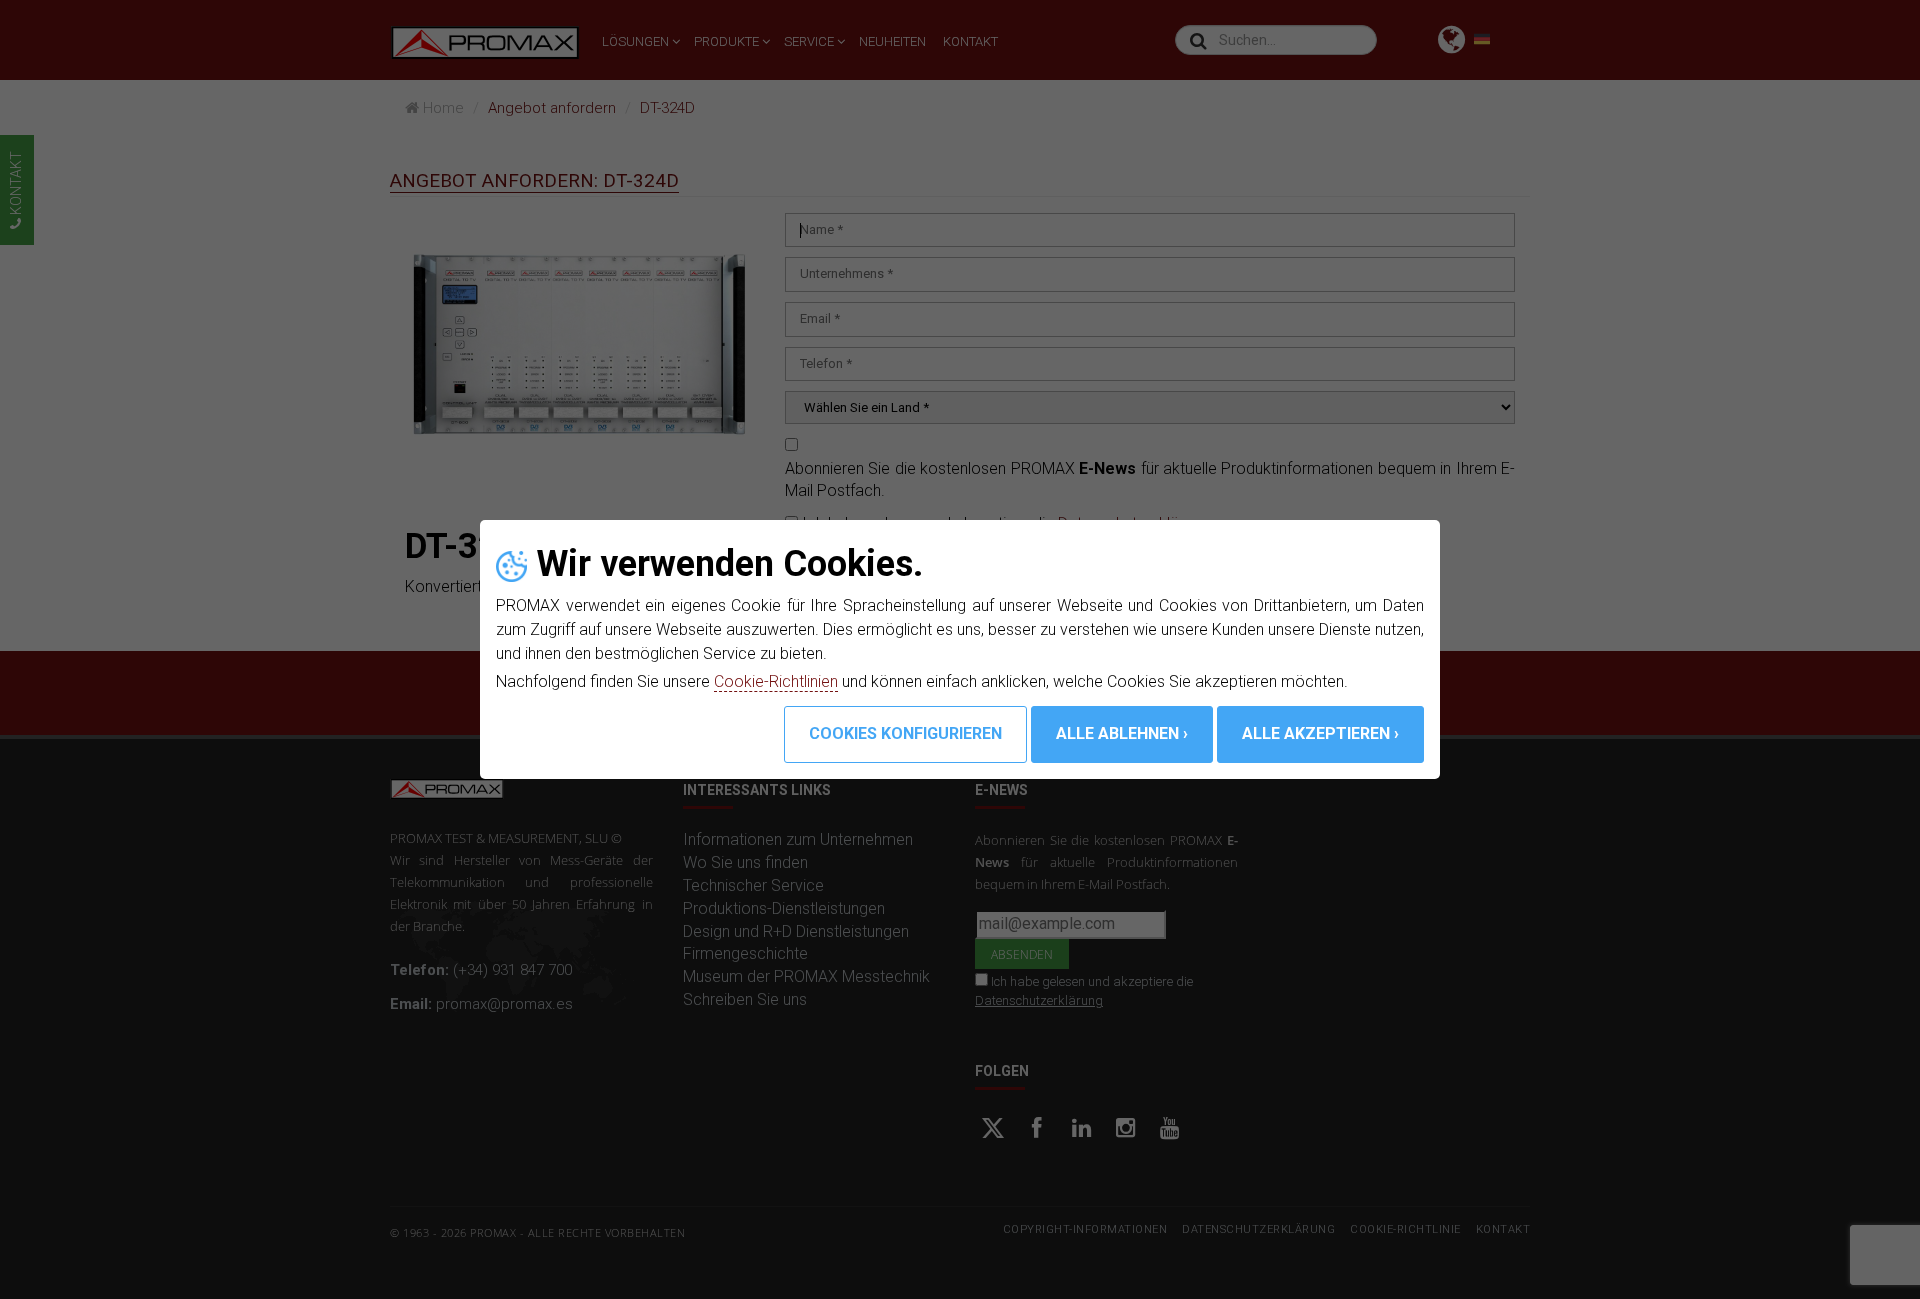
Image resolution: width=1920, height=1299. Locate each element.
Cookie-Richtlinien (776, 681)
